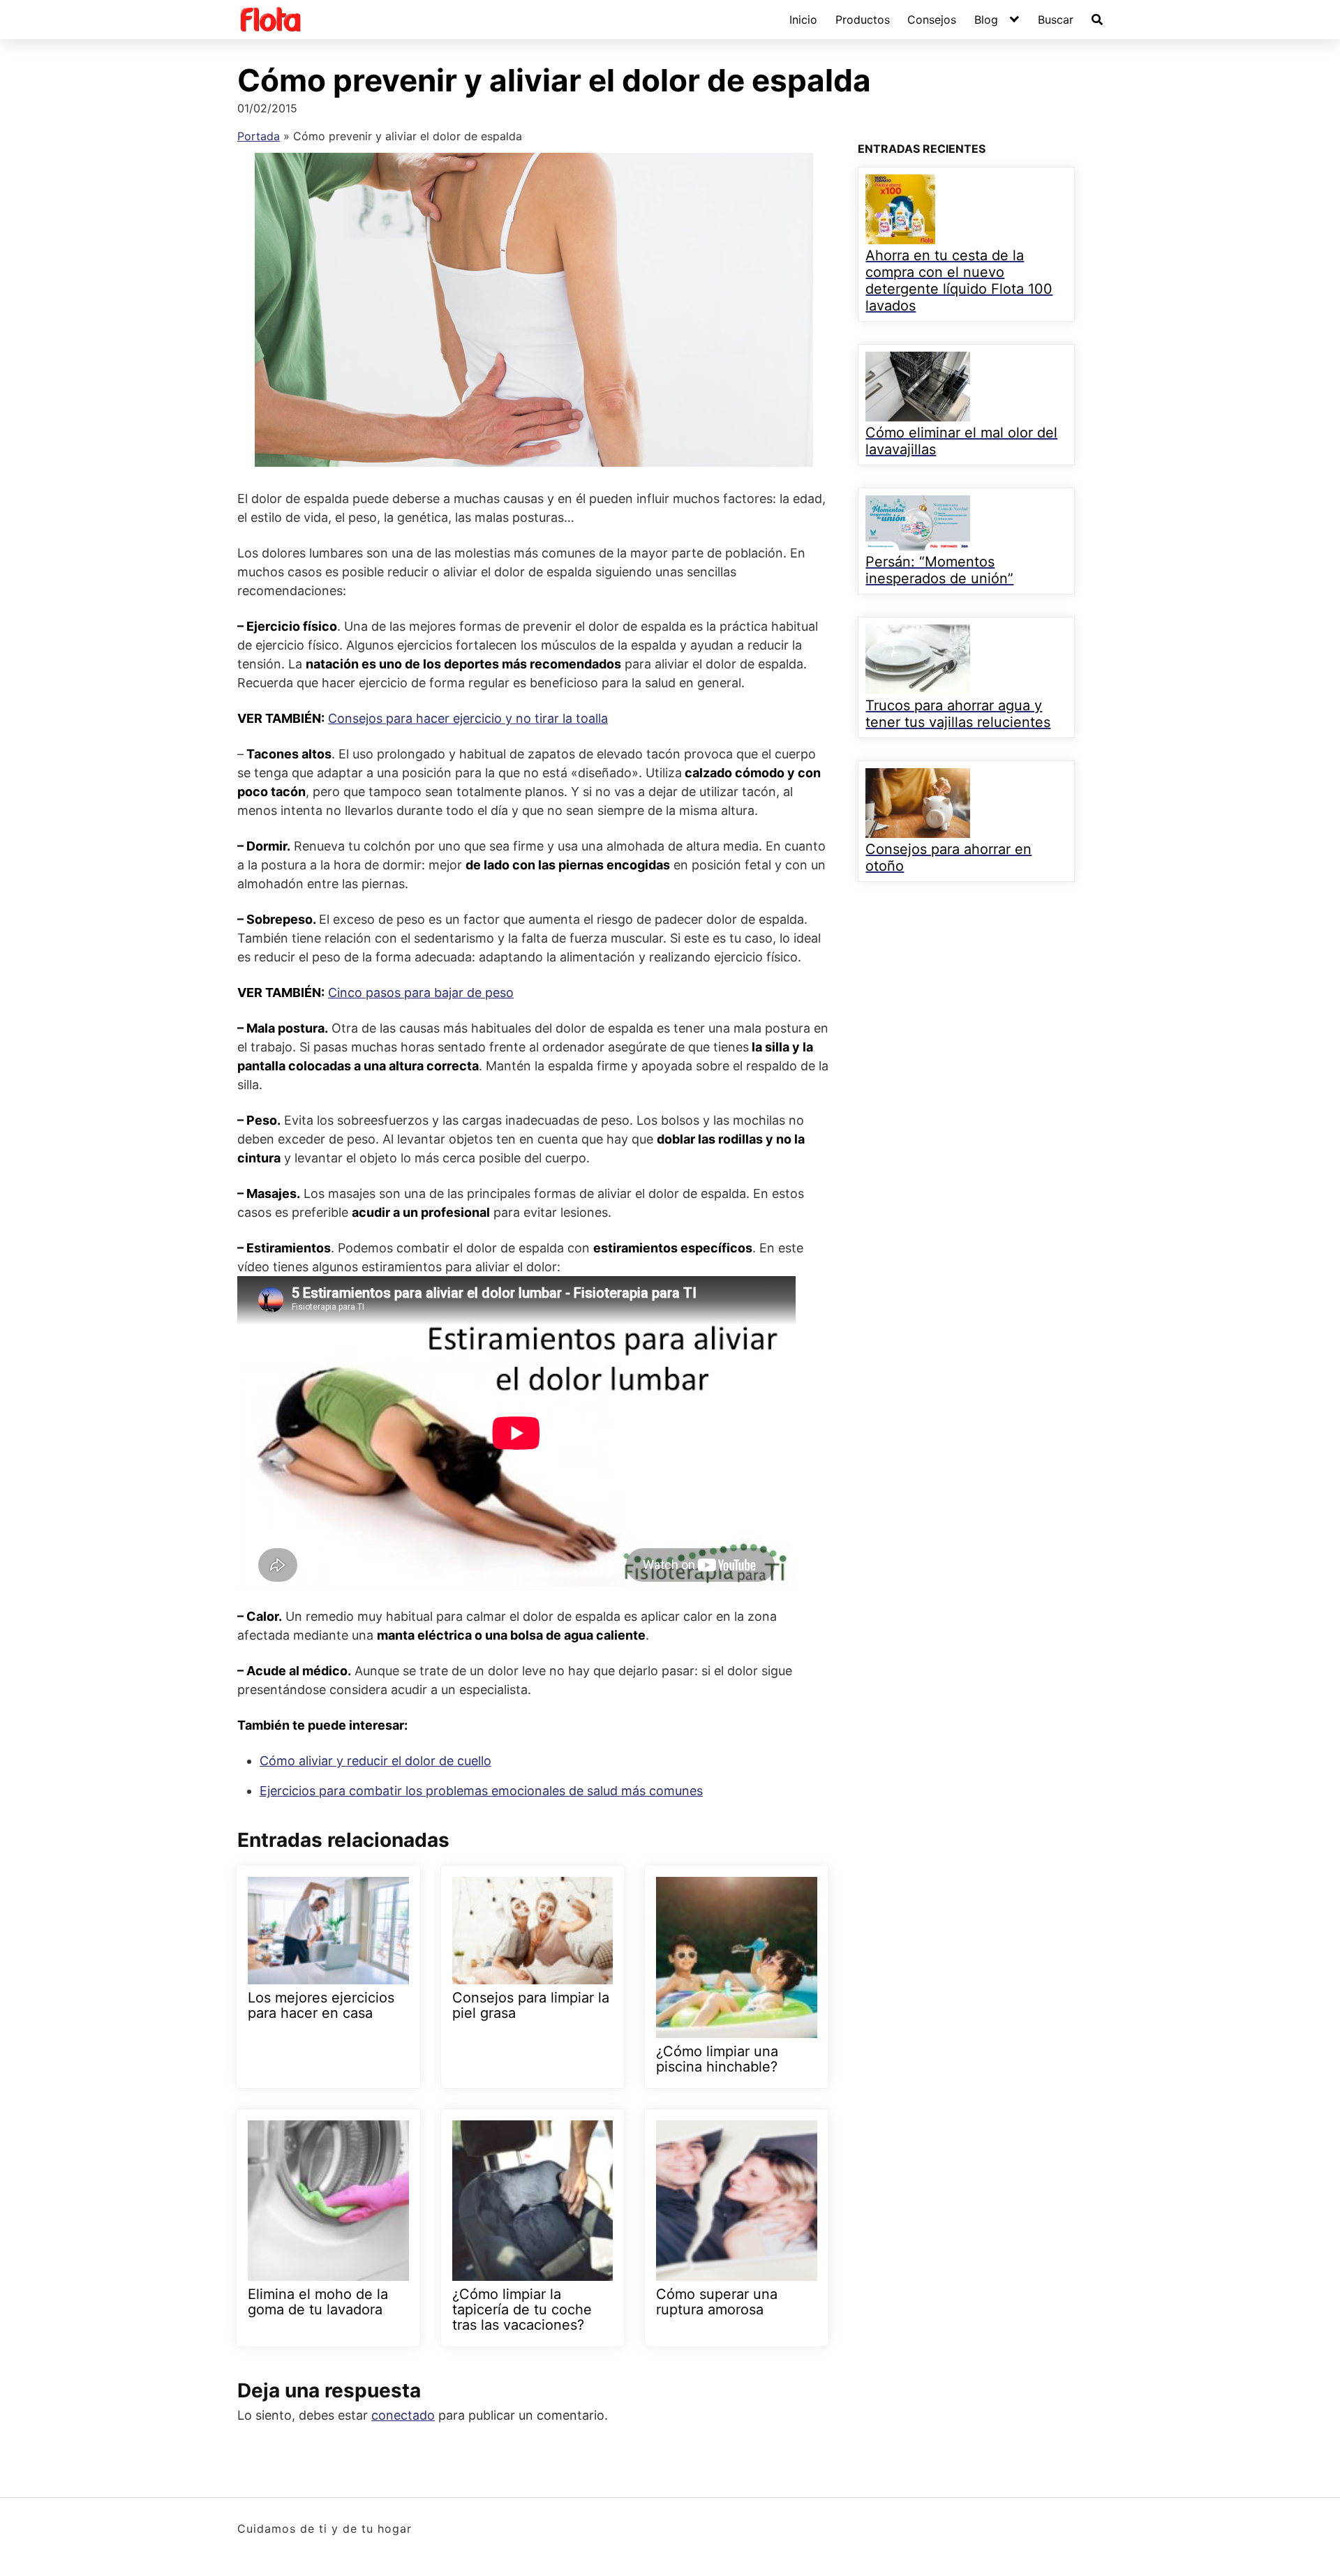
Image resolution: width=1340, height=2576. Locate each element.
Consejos (932, 20)
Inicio (803, 20)
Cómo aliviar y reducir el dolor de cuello (375, 1761)
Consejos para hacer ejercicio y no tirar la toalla (468, 718)
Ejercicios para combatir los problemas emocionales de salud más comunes (481, 1791)
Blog (986, 20)
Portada (259, 136)
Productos (863, 20)
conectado (403, 2415)
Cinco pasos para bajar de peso (421, 993)
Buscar (1056, 20)
